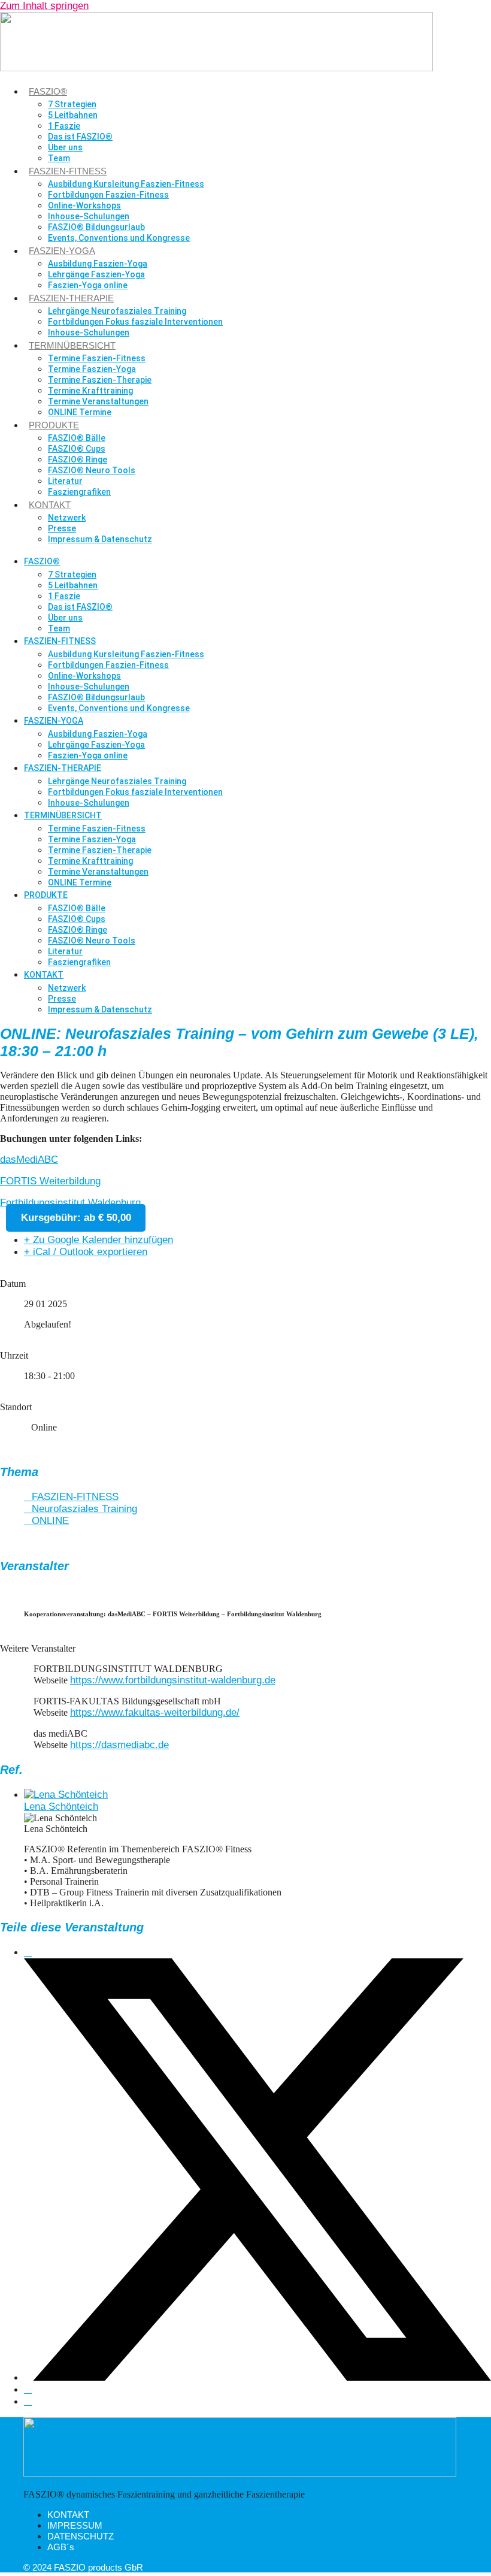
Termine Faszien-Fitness (97, 358)
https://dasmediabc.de (119, 1745)
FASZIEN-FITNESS (68, 171)
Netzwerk (67, 518)
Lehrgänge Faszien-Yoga (96, 274)
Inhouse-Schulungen (89, 216)
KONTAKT (50, 505)
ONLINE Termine (80, 412)
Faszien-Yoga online (88, 285)
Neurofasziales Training (84, 1509)
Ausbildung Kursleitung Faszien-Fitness (126, 184)
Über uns (65, 147)
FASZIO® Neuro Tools (92, 470)
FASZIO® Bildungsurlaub (96, 227)
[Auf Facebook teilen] (28, 1952)
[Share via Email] (28, 2401)
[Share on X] (257, 2377)
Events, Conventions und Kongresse (119, 238)
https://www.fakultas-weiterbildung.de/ (155, 1712)
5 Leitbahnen (73, 115)
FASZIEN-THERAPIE (71, 298)
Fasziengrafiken (79, 492)
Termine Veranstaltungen (98, 401)
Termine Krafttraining (90, 391)
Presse (62, 528)
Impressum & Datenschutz (100, 539)
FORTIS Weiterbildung (50, 1181)
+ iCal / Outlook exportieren (86, 1252)
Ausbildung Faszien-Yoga (98, 264)
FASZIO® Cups (77, 449)
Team (59, 158)
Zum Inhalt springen (44, 6)
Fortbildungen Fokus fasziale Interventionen (135, 322)
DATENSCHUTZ (81, 2536)
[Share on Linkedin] (28, 2389)
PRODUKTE (54, 425)
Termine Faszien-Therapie (100, 380)
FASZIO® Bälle (77, 438)
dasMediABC (29, 1159)
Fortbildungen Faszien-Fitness (108, 195)
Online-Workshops (84, 205)
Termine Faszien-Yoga (92, 369)
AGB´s (61, 2547)
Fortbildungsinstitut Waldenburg (70, 1203)
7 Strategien (72, 104)
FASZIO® (48, 91)
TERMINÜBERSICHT (72, 345)
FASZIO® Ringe (78, 459)
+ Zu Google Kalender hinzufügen (98, 1240)
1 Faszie (64, 126)
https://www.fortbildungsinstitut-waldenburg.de (173, 1680)
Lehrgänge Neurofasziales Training (117, 311)
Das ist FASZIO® (80, 137)
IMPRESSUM (75, 2525)
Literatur (65, 481)
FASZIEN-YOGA (62, 251)
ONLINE (50, 1521)
